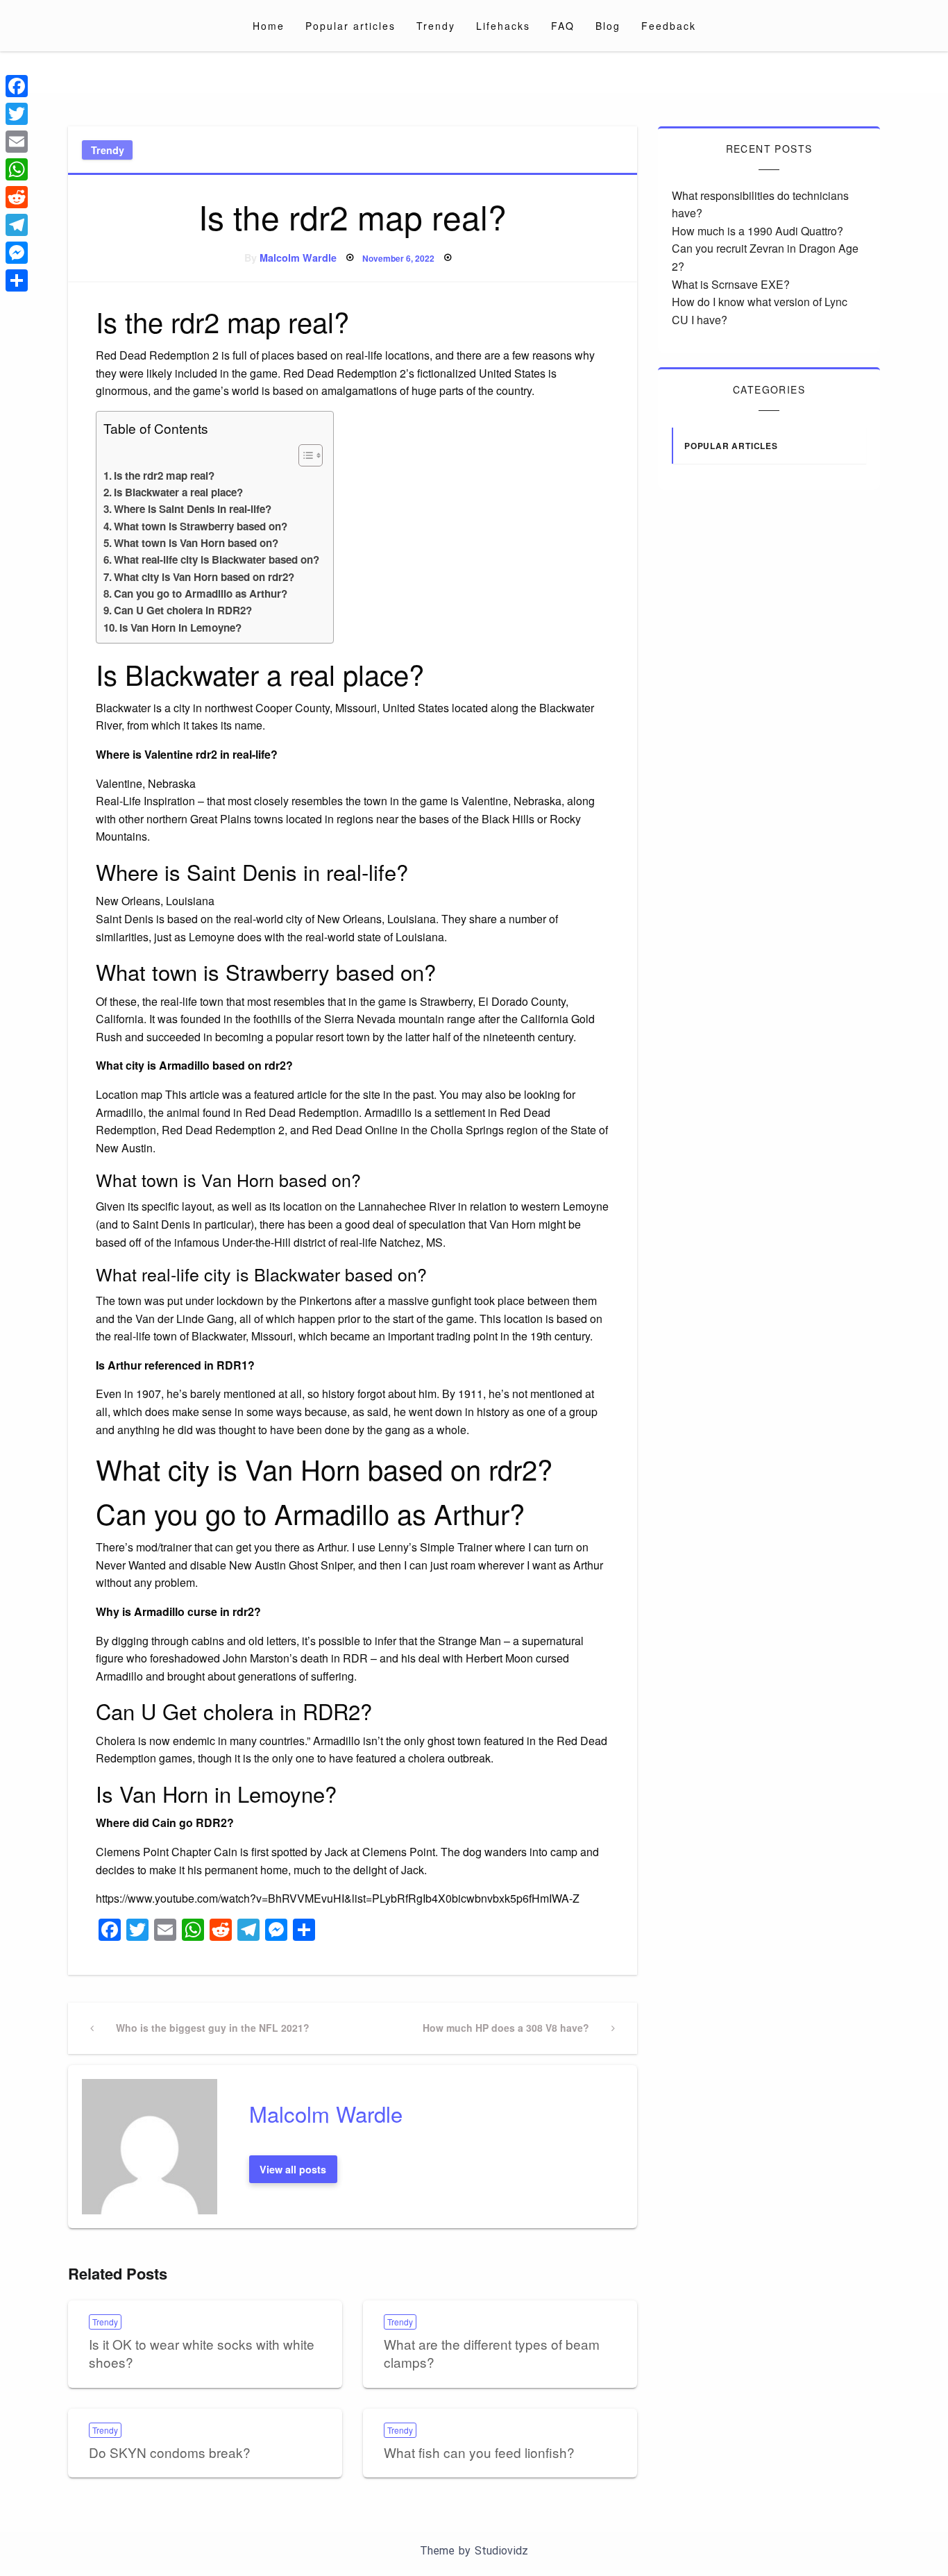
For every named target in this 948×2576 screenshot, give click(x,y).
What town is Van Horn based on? (196, 543)
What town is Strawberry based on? (201, 526)
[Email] (17, 142)
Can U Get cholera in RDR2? (183, 610)
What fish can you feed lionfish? (479, 2452)
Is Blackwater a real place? (178, 492)
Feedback (669, 26)
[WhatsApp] (17, 169)
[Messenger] (17, 253)
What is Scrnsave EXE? (731, 284)
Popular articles (350, 26)
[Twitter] (17, 114)
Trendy (436, 26)
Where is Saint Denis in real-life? (193, 509)
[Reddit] (17, 197)
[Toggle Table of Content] (304, 455)
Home (269, 26)
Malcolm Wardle (298, 258)
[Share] (17, 280)
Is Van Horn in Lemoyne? (180, 628)
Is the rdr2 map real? (164, 475)
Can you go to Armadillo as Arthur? (201, 594)
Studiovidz (501, 2551)
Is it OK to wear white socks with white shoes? (202, 2353)
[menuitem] (269, 26)
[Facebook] (17, 86)
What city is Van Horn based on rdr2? (204, 577)
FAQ (563, 26)
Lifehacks (503, 26)
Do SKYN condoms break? (170, 2452)
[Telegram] (17, 225)
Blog (608, 26)
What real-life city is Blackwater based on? (217, 559)
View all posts (293, 2169)
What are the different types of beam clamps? (492, 2353)
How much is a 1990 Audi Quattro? (757, 231)
